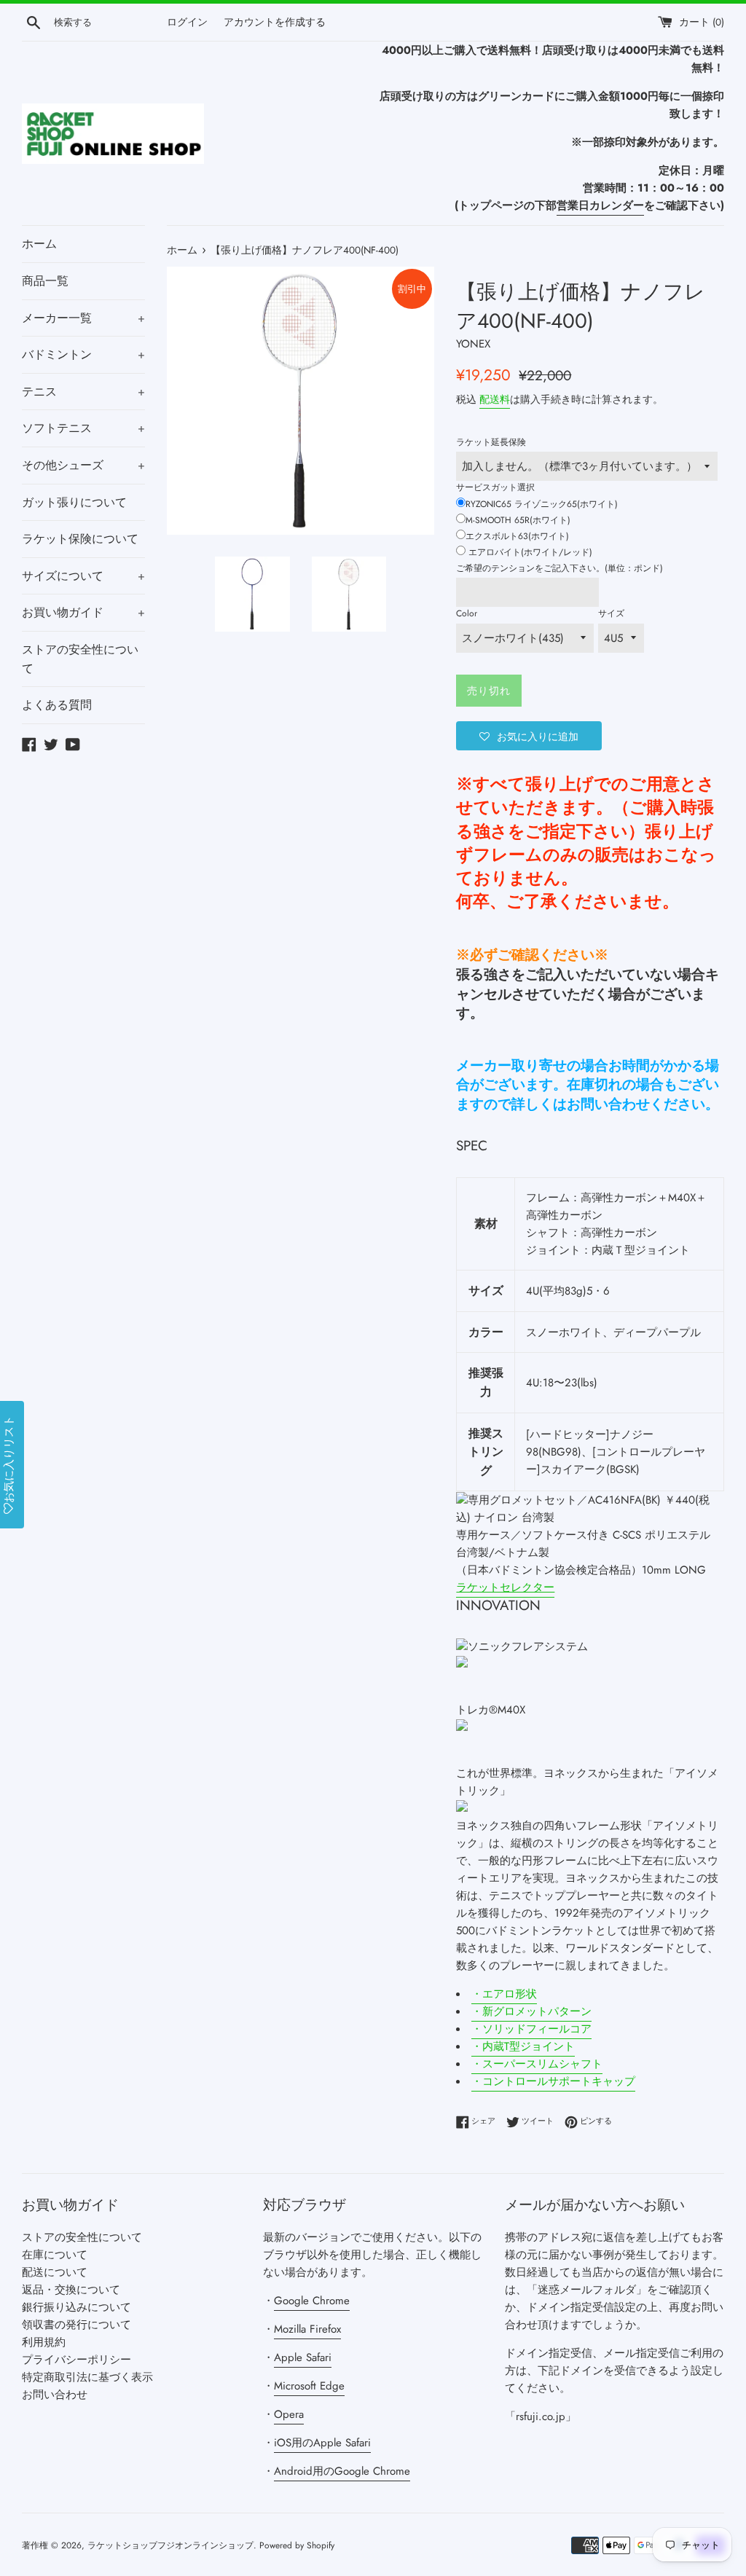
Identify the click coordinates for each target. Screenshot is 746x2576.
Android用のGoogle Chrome (342, 2471)
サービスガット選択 (495, 487)
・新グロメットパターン (531, 2011)
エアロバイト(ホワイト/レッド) (529, 552)
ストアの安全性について (80, 659)
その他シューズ (83, 465)
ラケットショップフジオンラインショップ (170, 2545)
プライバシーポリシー (76, 2360)
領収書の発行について (76, 2325)
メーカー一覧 (83, 318)
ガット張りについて (74, 502)
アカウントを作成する (275, 22)
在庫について (55, 2255)
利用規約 (44, 2342)
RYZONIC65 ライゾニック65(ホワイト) (542, 504)
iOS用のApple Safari (322, 2443)
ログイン (187, 22)
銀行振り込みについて (76, 2307)
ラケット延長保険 (491, 442)
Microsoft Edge (309, 2386)
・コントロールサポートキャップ (553, 2081)
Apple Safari (303, 2357)
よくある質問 (57, 705)
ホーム (39, 244)
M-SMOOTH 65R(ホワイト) (518, 520)
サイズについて (83, 576)
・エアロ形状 (504, 1994)
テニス (83, 392)
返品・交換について (71, 2290)
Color (467, 613)
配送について (55, 2272)
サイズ (611, 613)
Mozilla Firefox (307, 2329)
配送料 (495, 399)
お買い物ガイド (83, 612)
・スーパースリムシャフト (537, 2064)
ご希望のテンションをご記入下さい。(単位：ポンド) (559, 568)
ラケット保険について (80, 539)
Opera (289, 2414)
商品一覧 (45, 281)
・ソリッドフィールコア (531, 2029)
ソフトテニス (83, 428)
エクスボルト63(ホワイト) (517, 536)
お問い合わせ (55, 2395)
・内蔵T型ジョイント (523, 2046)
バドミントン (83, 354)
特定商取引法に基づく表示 (87, 2377)
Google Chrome (312, 2301)
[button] (529, 736)
